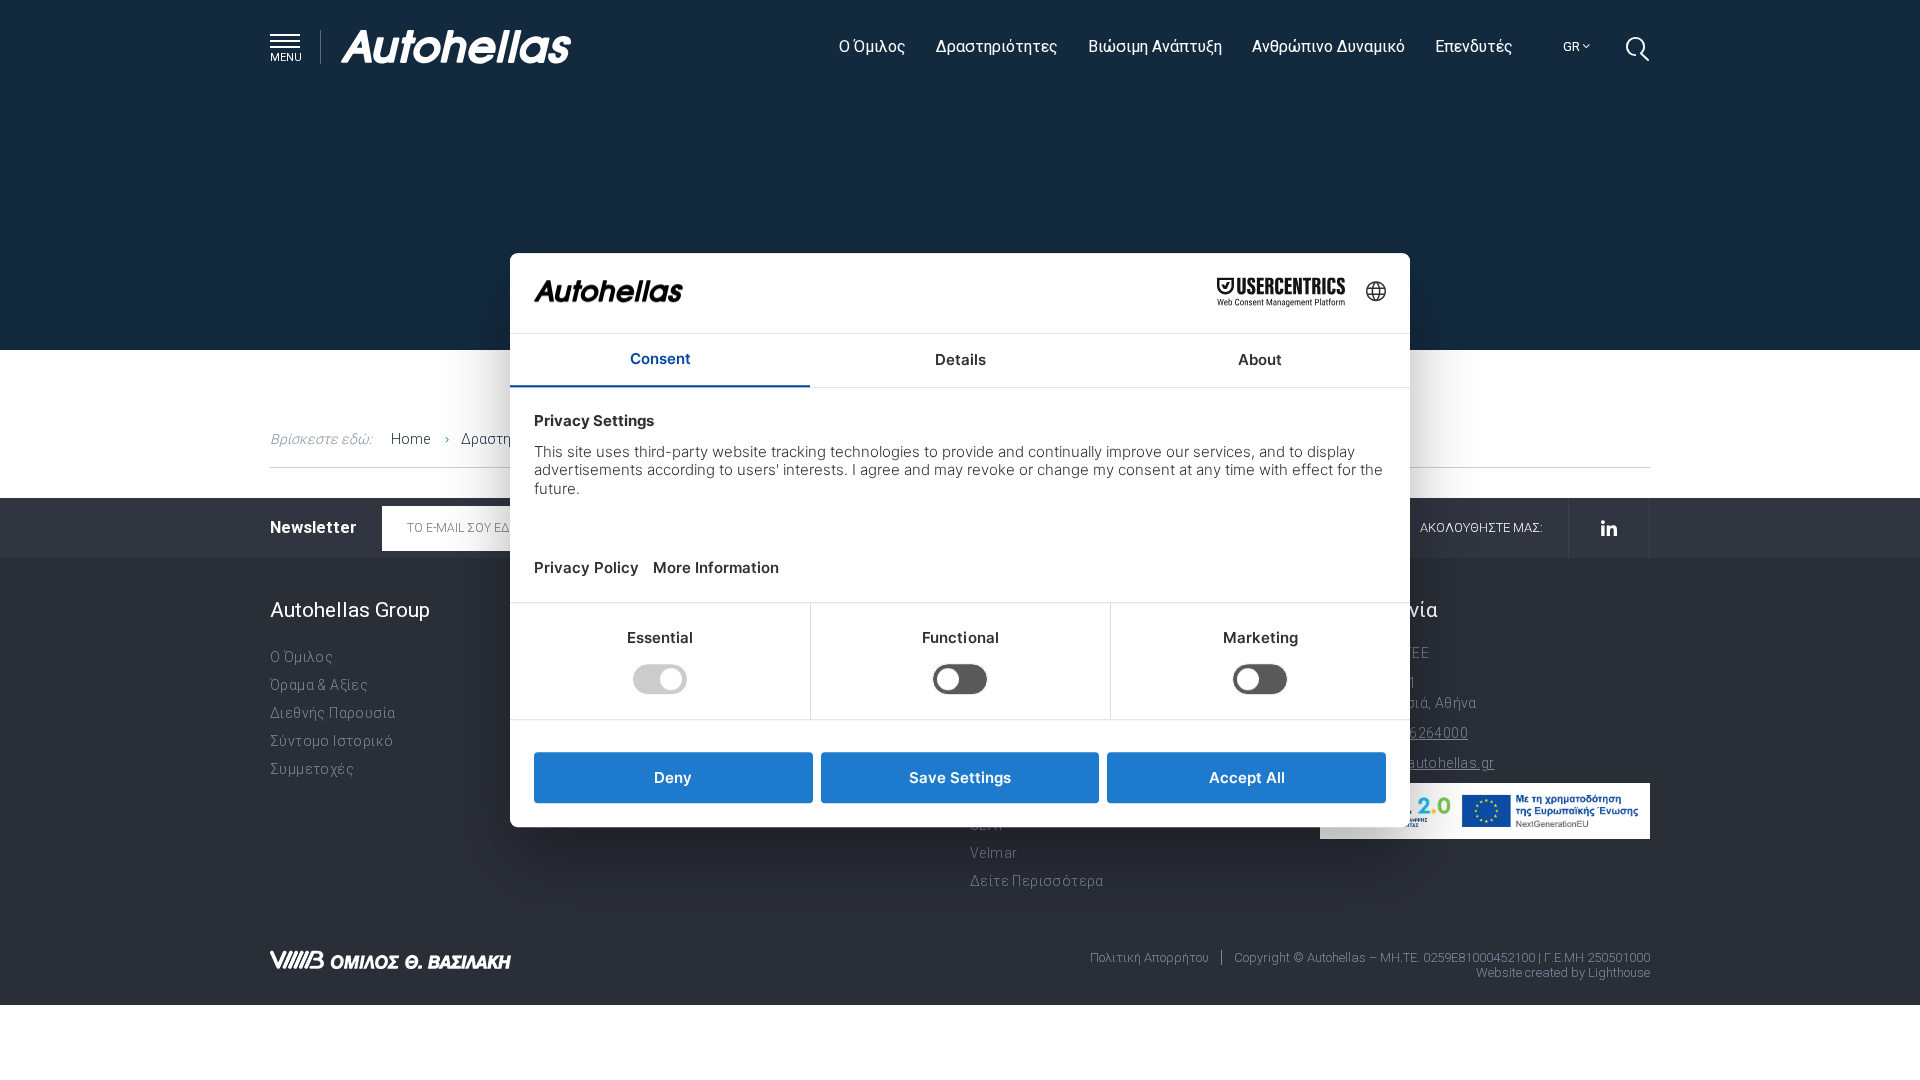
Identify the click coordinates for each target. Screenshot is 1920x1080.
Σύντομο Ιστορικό (331, 741)
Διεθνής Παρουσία (332, 713)
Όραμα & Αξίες (319, 685)
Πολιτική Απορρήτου (1149, 957)
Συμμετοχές (312, 769)
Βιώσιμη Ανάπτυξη (1155, 46)
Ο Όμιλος (872, 46)
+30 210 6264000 (1410, 733)
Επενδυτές (1474, 46)
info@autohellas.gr (1430, 763)
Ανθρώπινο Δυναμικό (1328, 46)
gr (1573, 46)
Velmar (993, 853)
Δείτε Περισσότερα (1037, 881)
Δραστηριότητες (997, 46)
